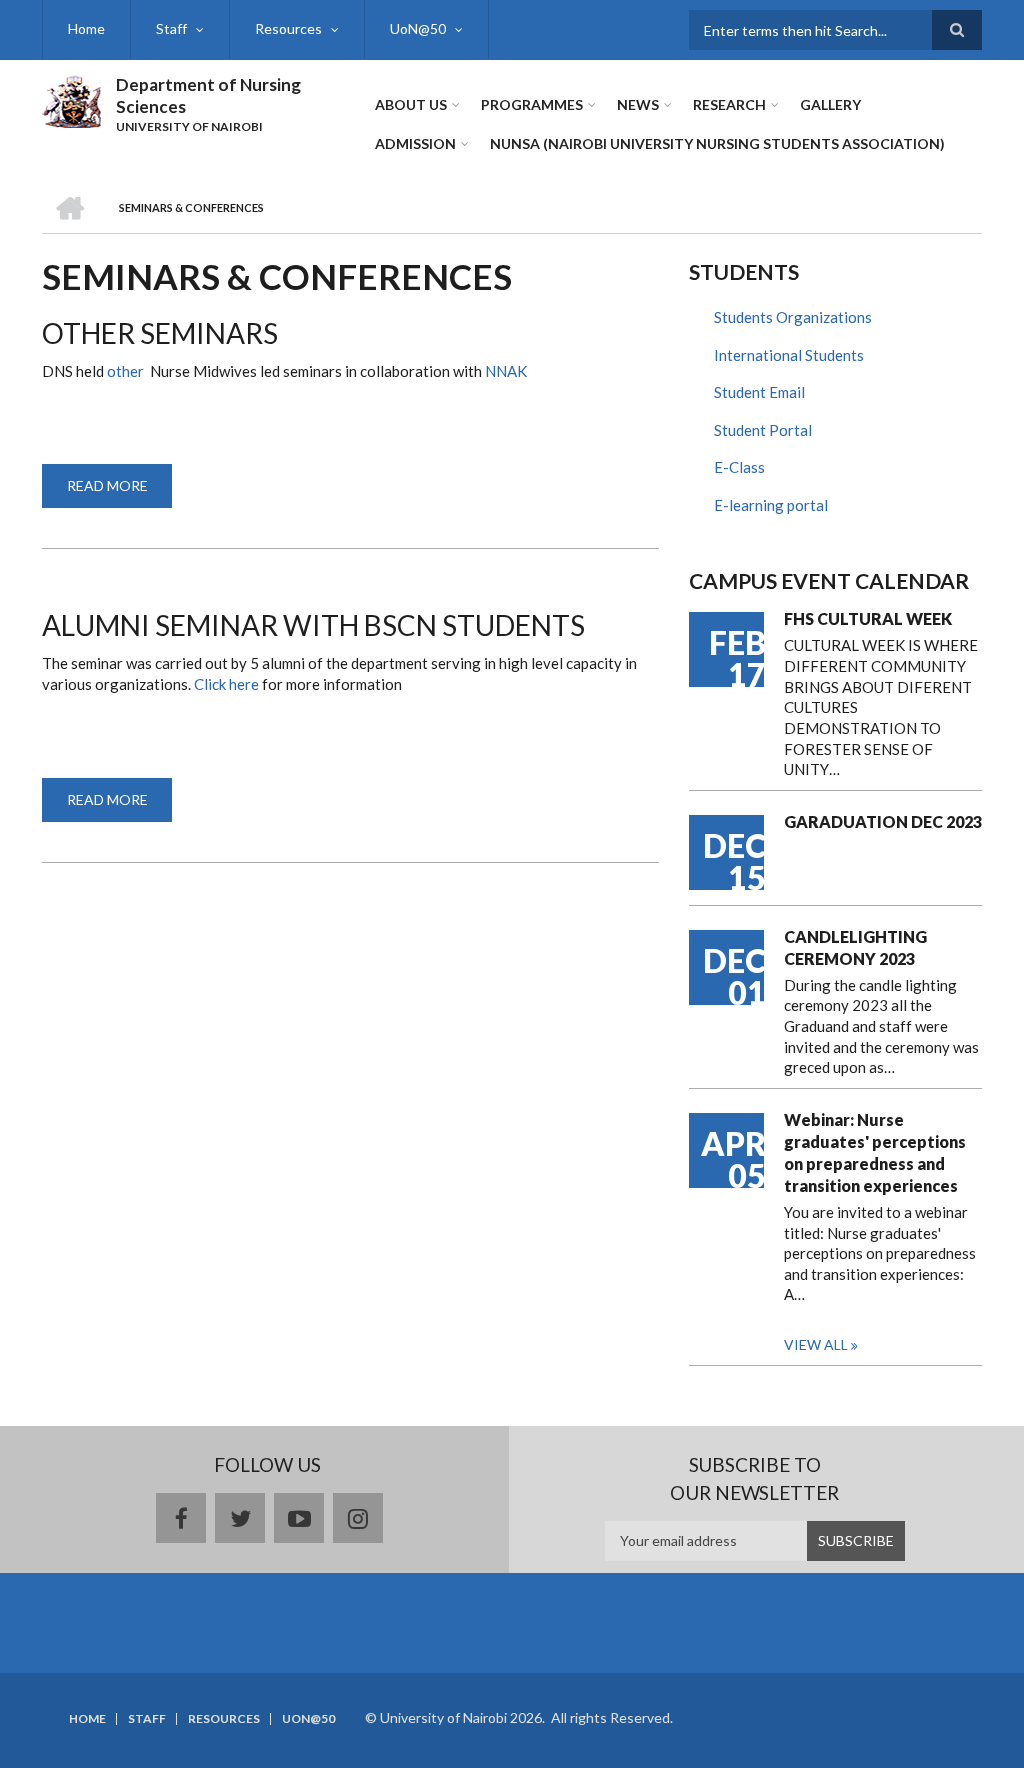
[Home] (71, 99)
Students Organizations (793, 317)
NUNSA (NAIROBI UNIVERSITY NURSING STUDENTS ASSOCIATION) (717, 143)
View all (816, 1344)
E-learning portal (771, 505)
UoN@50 (418, 28)
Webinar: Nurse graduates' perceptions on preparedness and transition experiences (875, 1152)
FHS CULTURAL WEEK (868, 618)
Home (86, 28)
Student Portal (763, 430)
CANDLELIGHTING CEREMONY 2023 (855, 947)
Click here (228, 684)
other (127, 371)
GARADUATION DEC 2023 (883, 821)
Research (729, 104)
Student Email (759, 392)
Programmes (532, 104)
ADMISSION (415, 143)
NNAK (506, 371)
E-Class (739, 467)
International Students (789, 355)
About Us (411, 104)
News (638, 104)
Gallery (830, 104)
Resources (288, 28)
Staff (171, 28)
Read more (119, 492)
